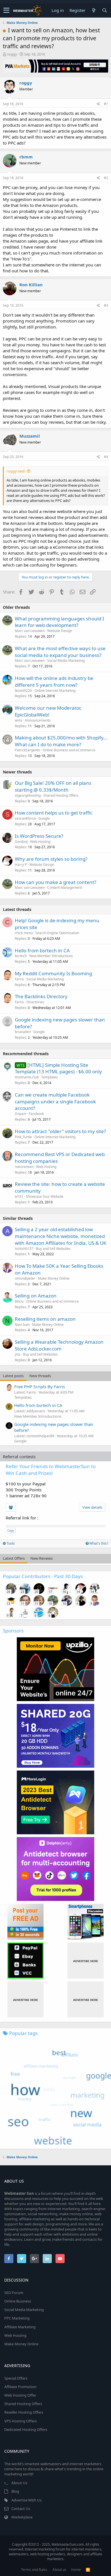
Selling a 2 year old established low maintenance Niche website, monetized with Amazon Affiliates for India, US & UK (61, 1236)
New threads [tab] (40, 1376)
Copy (11, 1530)
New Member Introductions (51, 956)
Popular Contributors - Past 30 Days (43, 1576)
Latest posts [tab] (13, 1376)
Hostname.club (27, 1077)
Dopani (20, 1114)
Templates (50, 1077)
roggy (12, 54)
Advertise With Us (26, 2500)
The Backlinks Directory (41, 996)
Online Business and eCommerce (69, 750)
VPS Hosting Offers (20, 2421)
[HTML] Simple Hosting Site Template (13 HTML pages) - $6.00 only (58, 1068)
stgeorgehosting (28, 795)
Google (44, 818)
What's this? (98, 1543)
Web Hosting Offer (20, 2395)
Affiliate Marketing (20, 2327)
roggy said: (16, 471)
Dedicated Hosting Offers (26, 2429)
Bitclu (19, 1301)
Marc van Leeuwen (30, 631)
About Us (19, 2483)
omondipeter (25, 1278)
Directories (35, 1002)
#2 (106, 178)
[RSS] (88, 2570)
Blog (15, 2491)
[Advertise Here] (86, 1961)
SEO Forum (14, 2293)
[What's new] (94, 10)
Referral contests (19, 1456)
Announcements (38, 720)
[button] (6, 10)
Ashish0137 (24, 1249)
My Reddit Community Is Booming (53, 973)
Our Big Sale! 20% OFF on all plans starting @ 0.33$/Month (53, 786)
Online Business (18, 2301)
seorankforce (25, 818)
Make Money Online (54, 1278)
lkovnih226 (23, 691)
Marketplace (22, 2517)
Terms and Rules (34, 2570)
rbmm (26, 157)
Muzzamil (30, 436)
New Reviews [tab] (42, 1558)
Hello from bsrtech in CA (42, 950)
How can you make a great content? (55, 882)
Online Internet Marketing (55, 691)
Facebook (36, 1114)
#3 (106, 305)
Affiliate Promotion (20, 2387)
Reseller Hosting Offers (24, 2412)
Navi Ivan (22, 1325)
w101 (19, 1196)
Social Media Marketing (66, 661)
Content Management (65, 888)
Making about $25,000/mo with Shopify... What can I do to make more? (61, 741)
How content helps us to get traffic (54, 813)
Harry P (21, 865)
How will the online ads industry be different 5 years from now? (54, 681)
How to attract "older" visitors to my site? (60, 1131)
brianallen (23, 1032)
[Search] (104, 10)
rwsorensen (24, 1167)
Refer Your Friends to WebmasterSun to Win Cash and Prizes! (51, 1470)
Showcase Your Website (45, 1196)
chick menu (24, 933)
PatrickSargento (27, 750)
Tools (10, 1543)
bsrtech (21, 956)
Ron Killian (31, 285)
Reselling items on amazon (45, 1319)
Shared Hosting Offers (61, 795)
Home (76, 2570)
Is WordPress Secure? (39, 836)
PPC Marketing (17, 2318)
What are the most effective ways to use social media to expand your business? (60, 652)
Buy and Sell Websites (53, 1249)
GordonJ (21, 842)
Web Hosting (40, 842)
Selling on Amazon (36, 1296)
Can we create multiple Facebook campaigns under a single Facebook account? (55, 1102)
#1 (106, 104)
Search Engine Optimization (57, 933)
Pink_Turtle (23, 1137)
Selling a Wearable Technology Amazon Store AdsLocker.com (59, 1345)
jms (18, 1354)
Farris (19, 979)
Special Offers (16, 2378)
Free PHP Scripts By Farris (40, 1386)
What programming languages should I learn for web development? (59, 622)
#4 (106, 457)
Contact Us (21, 2509)
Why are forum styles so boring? (51, 859)
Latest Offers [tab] (14, 1558)
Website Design (60, 631)
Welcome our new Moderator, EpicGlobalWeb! (48, 711)
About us (59, 2570)
